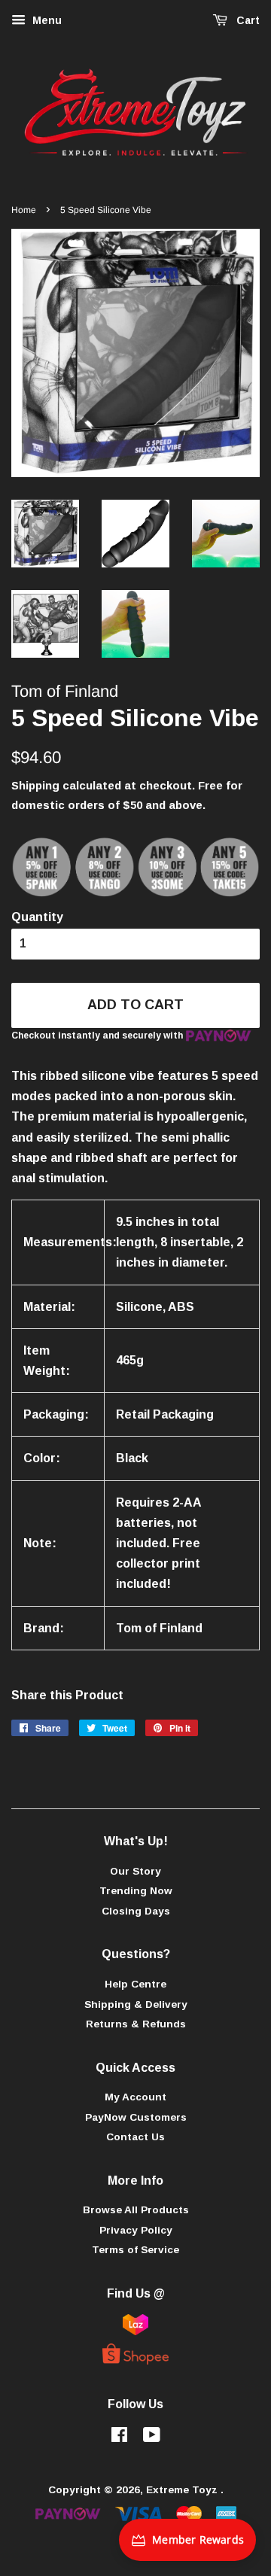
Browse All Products (136, 2210)
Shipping (35, 785)
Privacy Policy (136, 2230)
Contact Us (135, 2137)
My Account (135, 2097)
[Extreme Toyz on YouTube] (152, 2438)
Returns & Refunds (136, 2024)
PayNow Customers (136, 2117)
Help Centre (135, 1984)
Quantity (37, 917)
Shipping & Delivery (136, 2004)
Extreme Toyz (183, 2490)
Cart (247, 20)
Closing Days (136, 1911)
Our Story (135, 1871)
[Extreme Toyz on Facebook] (119, 2438)
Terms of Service (135, 2250)
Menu (46, 20)
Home (24, 210)
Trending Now (136, 1891)
